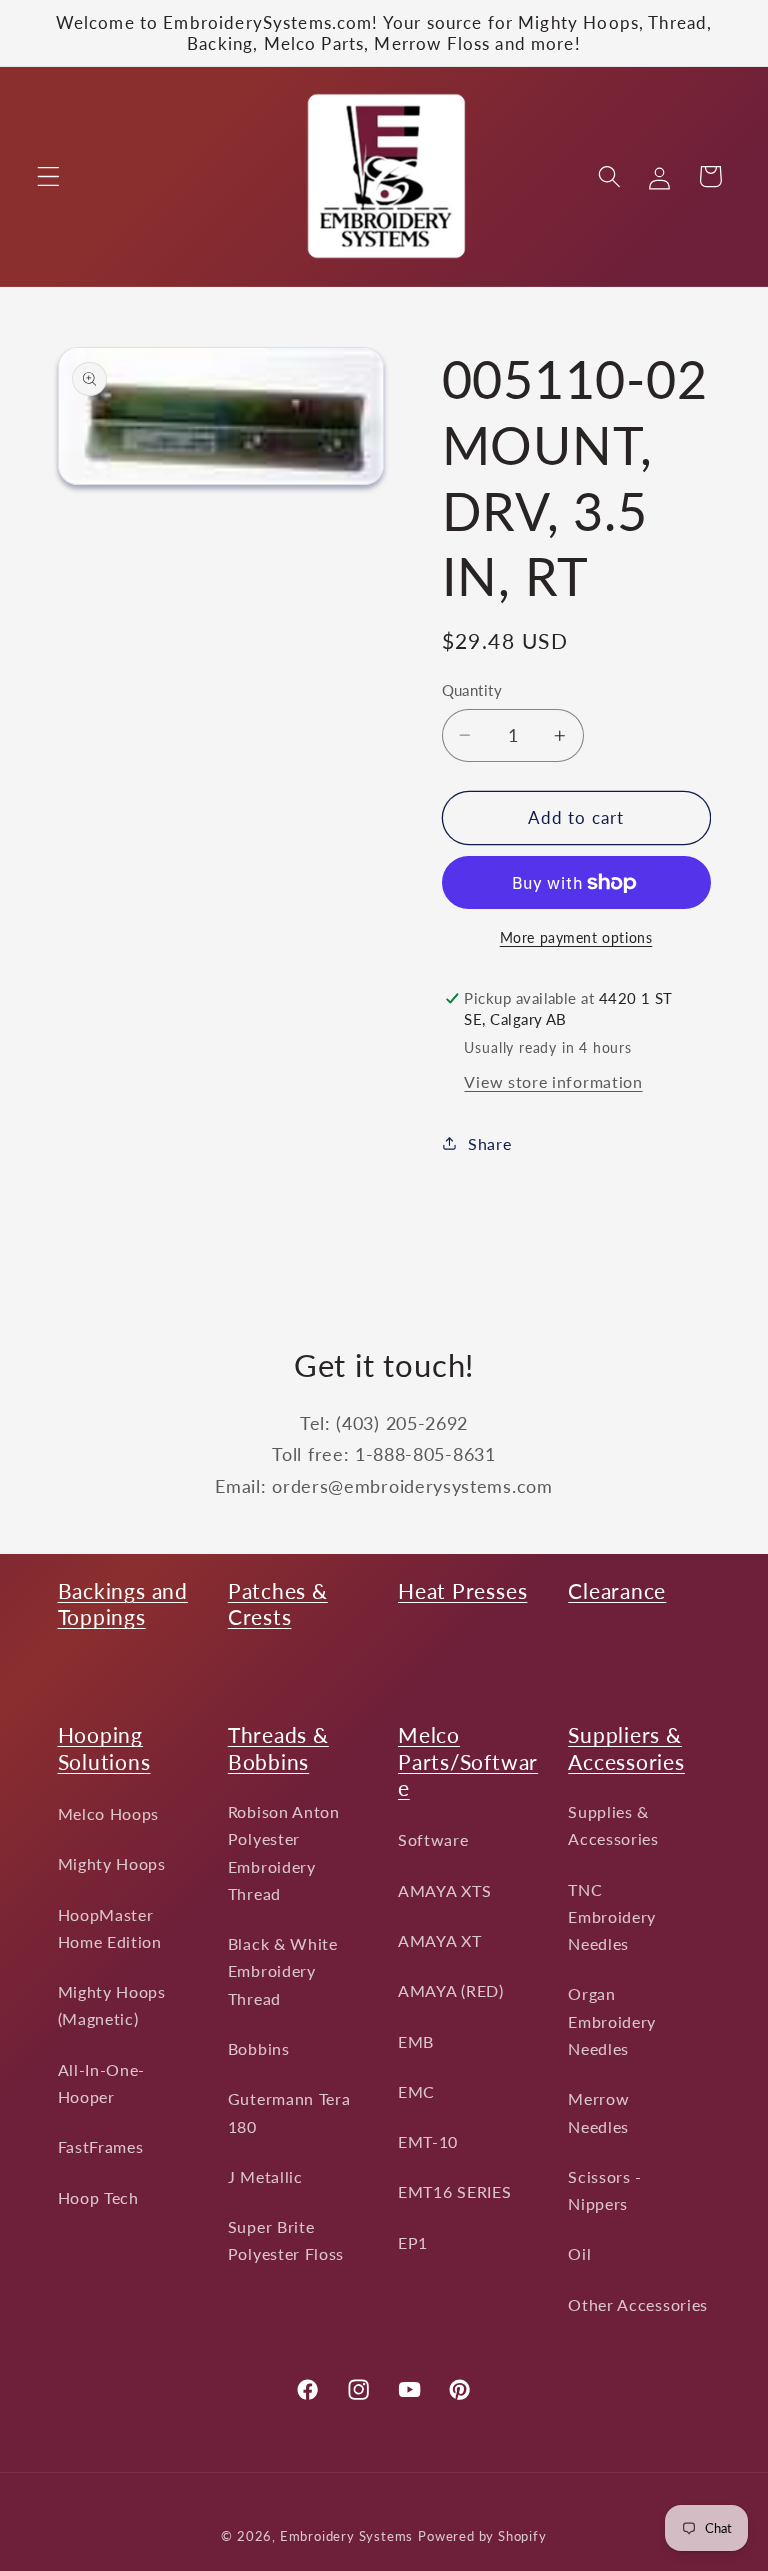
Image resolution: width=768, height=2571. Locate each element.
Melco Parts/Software (468, 1761)
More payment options (576, 937)
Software (433, 1839)
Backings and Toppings (123, 1603)
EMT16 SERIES (454, 2191)
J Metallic (265, 2176)
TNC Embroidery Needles (612, 1917)
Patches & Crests (278, 1603)
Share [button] (489, 1143)
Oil (579, 2253)
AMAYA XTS (444, 1890)
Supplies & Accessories (613, 1825)
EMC (416, 2091)
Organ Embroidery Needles (612, 2021)
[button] (48, 176)
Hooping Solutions (104, 1747)
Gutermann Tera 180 (289, 2112)
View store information (553, 1081)
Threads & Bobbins (278, 1747)
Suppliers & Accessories (626, 1747)
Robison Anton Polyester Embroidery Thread (284, 1852)
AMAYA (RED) (451, 1990)
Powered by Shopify (482, 2536)
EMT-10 (428, 2141)
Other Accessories (638, 2304)
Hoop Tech (98, 2197)
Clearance (617, 1590)
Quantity (472, 690)
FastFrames (101, 2146)
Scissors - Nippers (605, 2190)
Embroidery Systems (347, 2536)
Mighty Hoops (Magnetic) (112, 2005)
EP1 (413, 2242)
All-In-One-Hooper (102, 2083)
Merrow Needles (598, 2112)
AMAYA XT (440, 1940)
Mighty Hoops (112, 1863)
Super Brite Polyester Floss (286, 2240)
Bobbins (259, 2048)
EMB (416, 2041)
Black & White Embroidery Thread (283, 1971)
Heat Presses (462, 1590)
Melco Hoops (109, 1813)
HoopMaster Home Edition (110, 1928)
